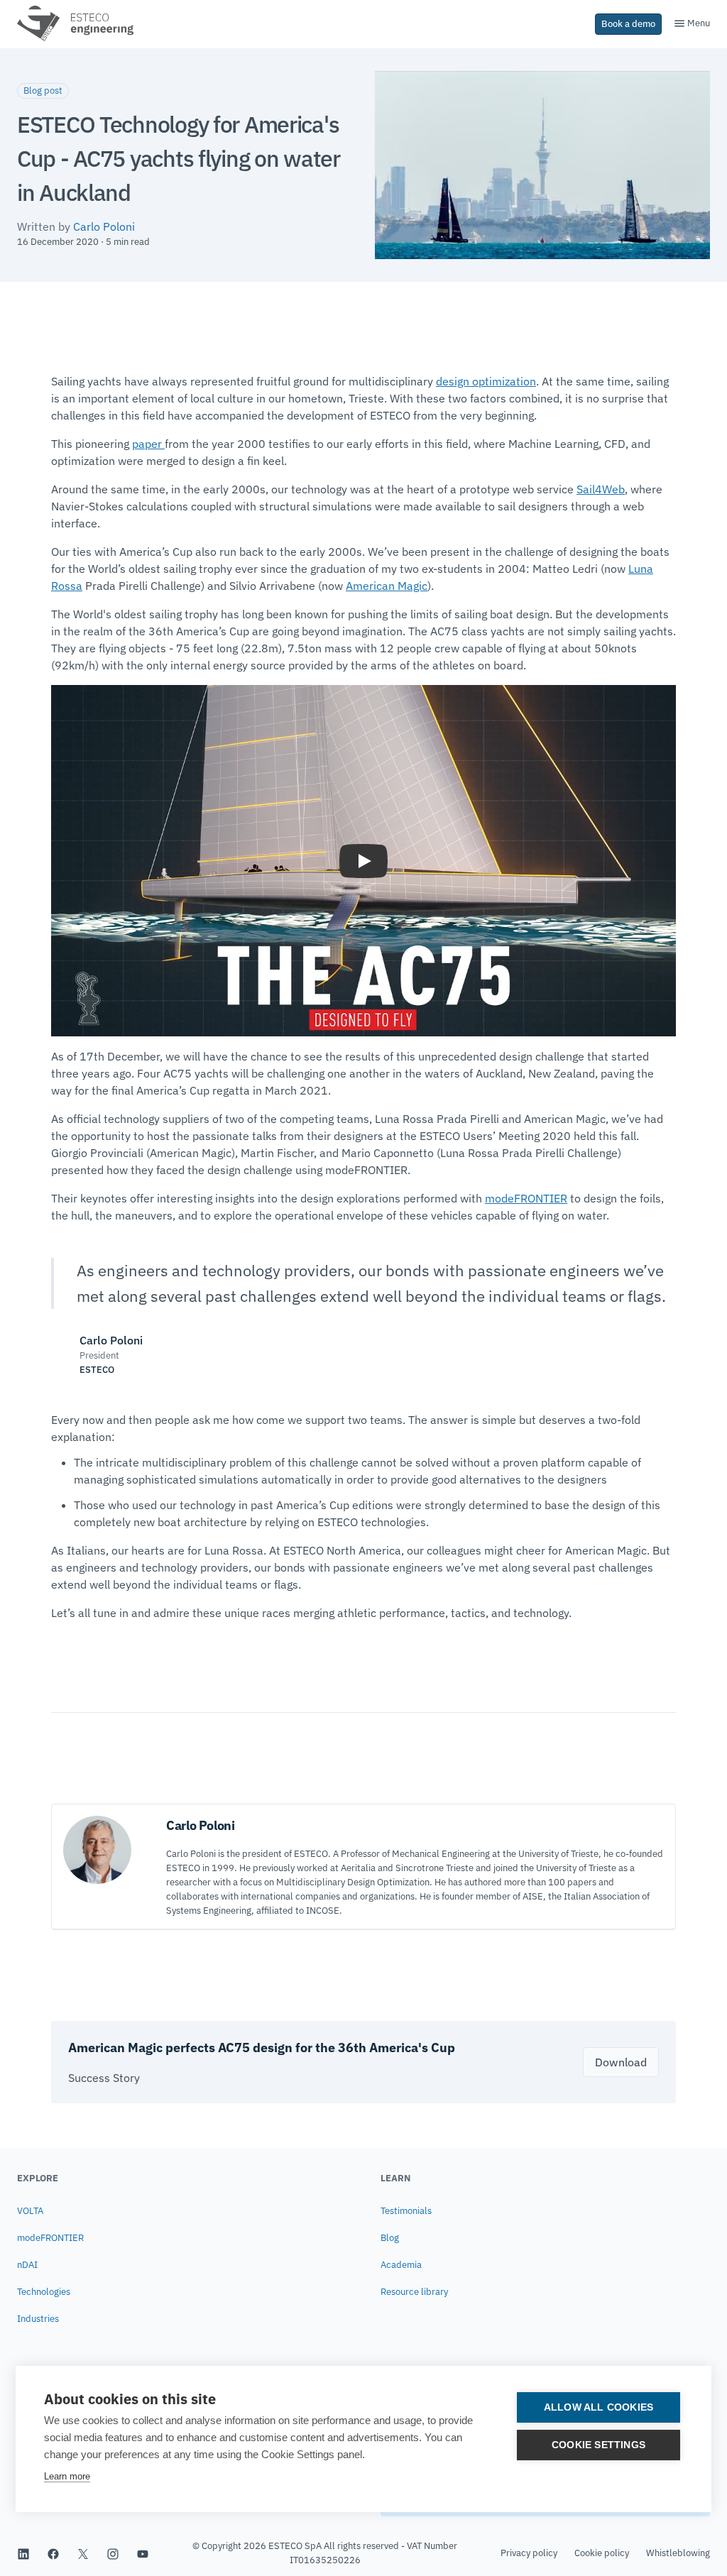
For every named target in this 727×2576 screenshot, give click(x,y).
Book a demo (628, 24)
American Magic (387, 586)
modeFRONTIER (526, 1198)
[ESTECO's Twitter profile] (83, 2553)
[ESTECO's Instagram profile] (113, 2553)
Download (621, 2062)
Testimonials (406, 2211)
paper (148, 444)
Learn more (67, 2476)
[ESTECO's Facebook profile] (53, 2553)
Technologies (44, 2292)
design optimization (486, 381)
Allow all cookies (598, 2407)
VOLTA (30, 2211)
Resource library (414, 2292)
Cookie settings (598, 2445)
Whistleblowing (678, 2553)
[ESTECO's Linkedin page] (23, 2553)
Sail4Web (601, 489)
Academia (401, 2265)
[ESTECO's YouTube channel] (143, 2553)
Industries (38, 2319)
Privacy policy (529, 2553)
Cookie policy (602, 2553)
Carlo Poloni (104, 226)
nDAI (27, 2265)
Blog (390, 2238)
